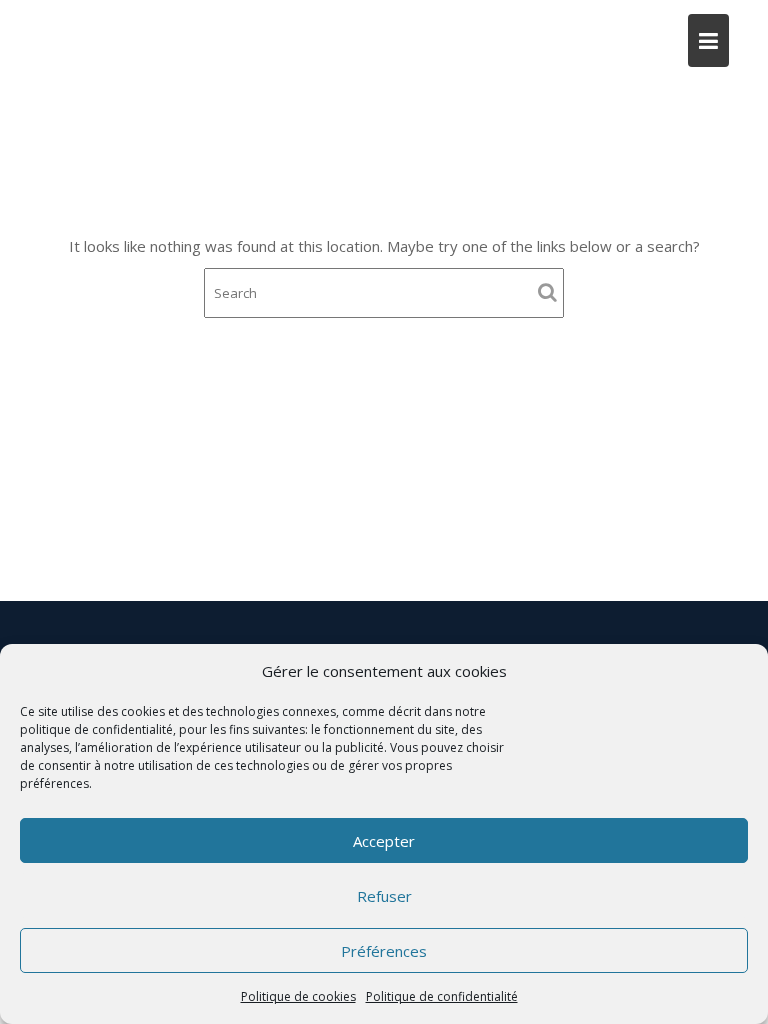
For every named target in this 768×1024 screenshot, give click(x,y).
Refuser (384, 896)
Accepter (384, 841)
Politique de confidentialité (442, 996)
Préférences (384, 951)
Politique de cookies (298, 996)
